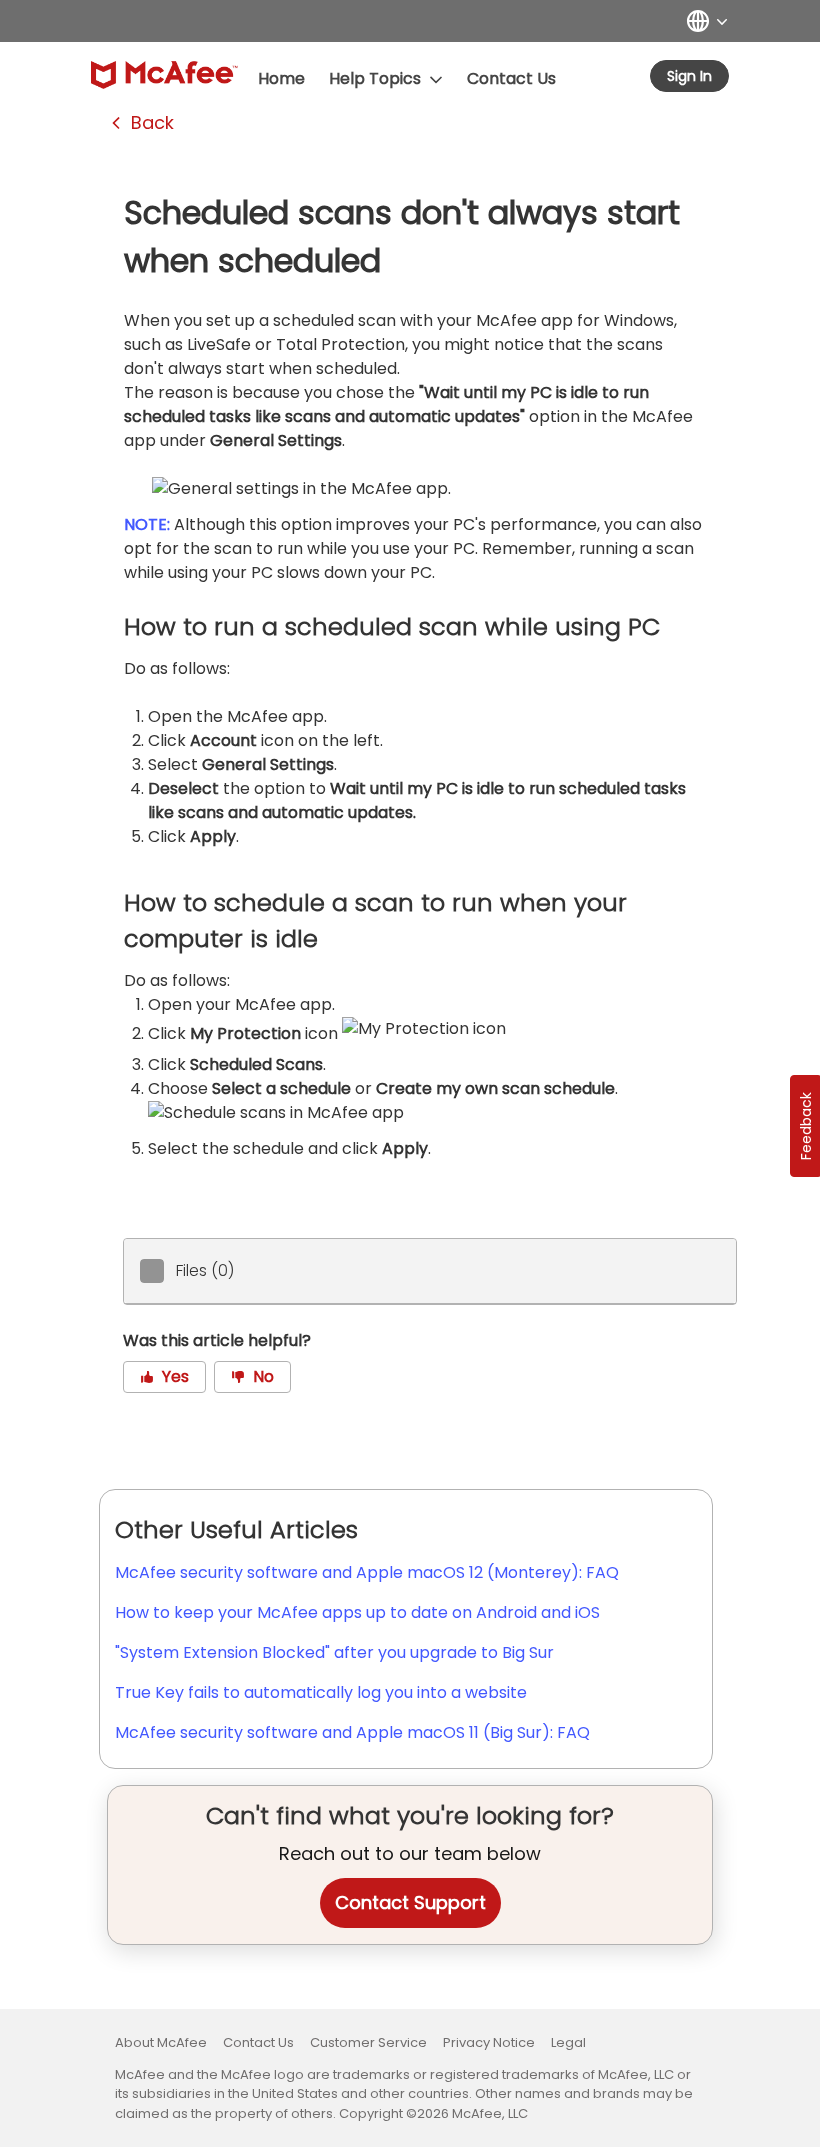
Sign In (689, 76)
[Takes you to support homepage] (164, 75)
